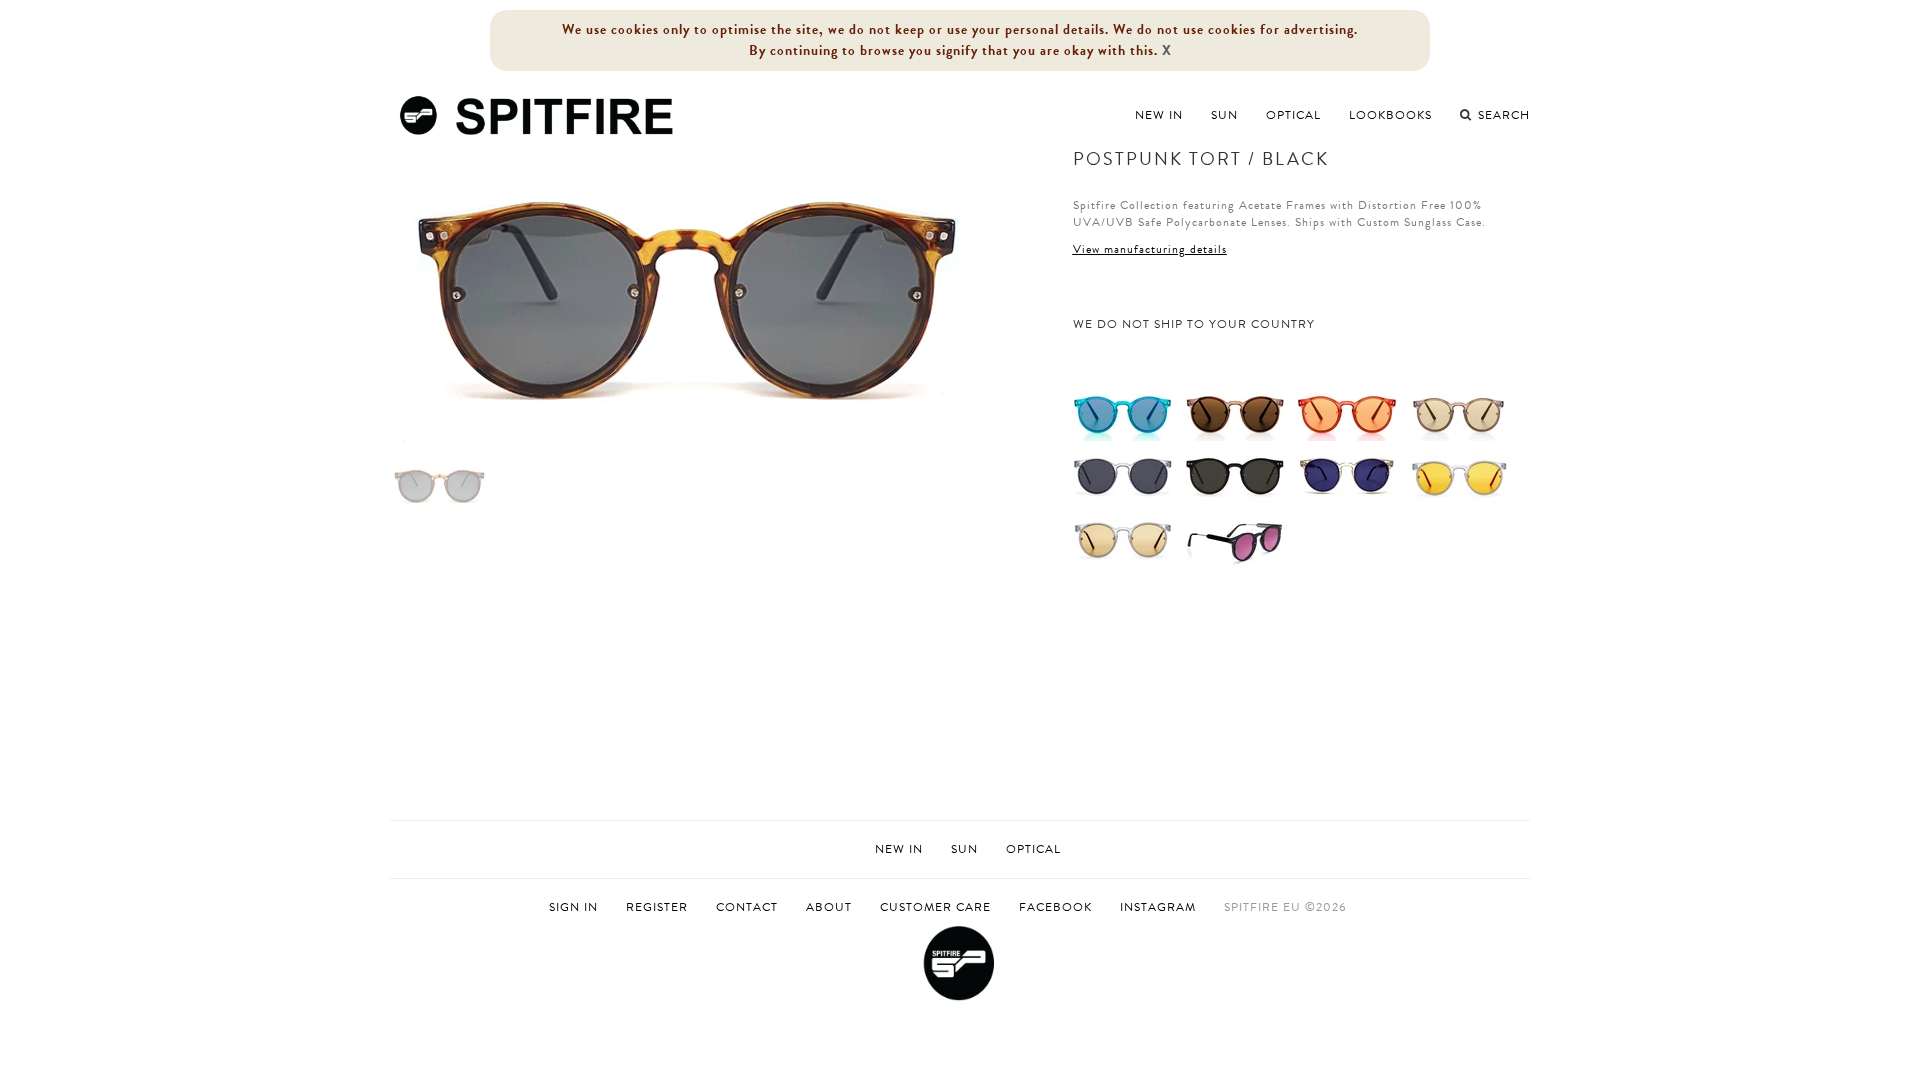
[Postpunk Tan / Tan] (1459, 415)
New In (1159, 115)
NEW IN (899, 849)
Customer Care (935, 907)
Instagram (1158, 907)
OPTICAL (1033, 849)
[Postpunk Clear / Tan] (1123, 539)
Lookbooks (1390, 115)
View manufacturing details (1150, 249)
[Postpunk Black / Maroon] (1235, 539)
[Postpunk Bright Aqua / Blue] (1123, 415)
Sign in (573, 907)
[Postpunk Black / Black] (1235, 477)
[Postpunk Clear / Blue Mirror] (1347, 477)
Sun (1224, 115)
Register (657, 907)
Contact (747, 907)
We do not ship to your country (1194, 324)
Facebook (1055, 907)
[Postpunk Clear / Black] (1123, 477)
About (829, 907)
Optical (1293, 115)
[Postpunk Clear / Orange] (1459, 477)
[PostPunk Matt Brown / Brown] (1235, 415)
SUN (964, 849)
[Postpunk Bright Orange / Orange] (1347, 415)
